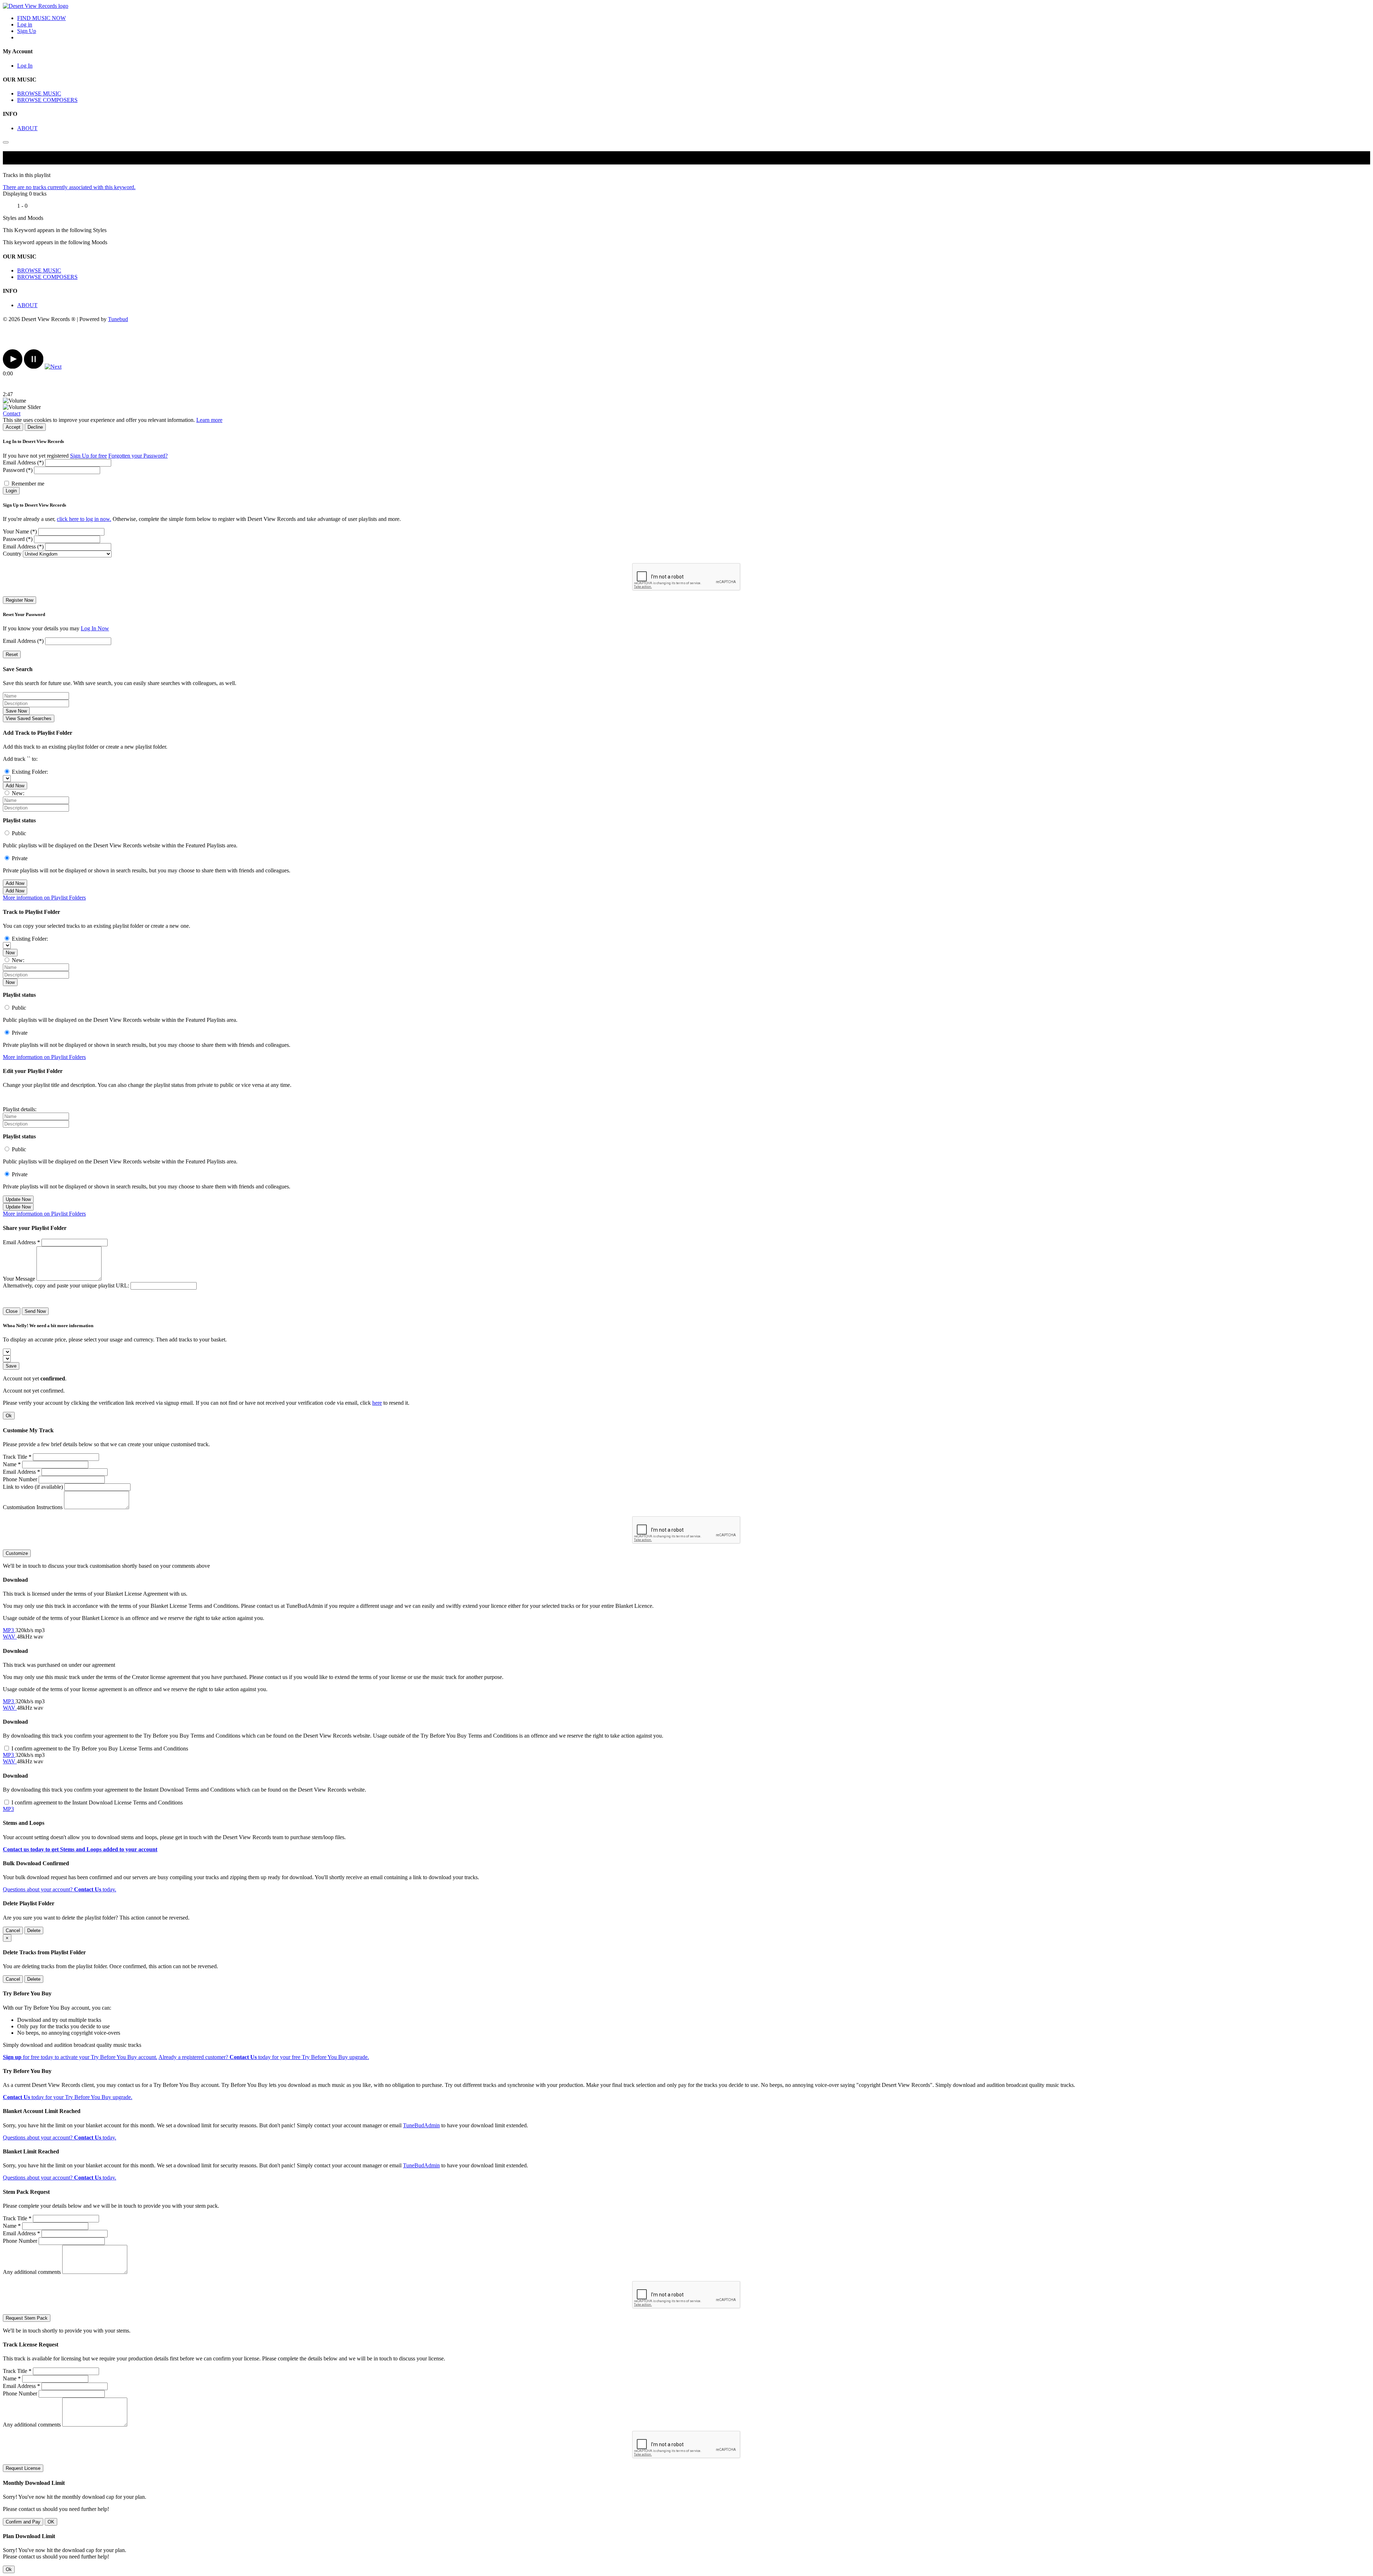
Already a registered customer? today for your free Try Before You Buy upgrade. (264, 2057)
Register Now (19, 600)
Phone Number (20, 1479)
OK (51, 2522)
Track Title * (17, 1457)
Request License (23, 2468)
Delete (34, 1930)
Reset (12, 654)
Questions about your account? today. (60, 1889)
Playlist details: (20, 1109)
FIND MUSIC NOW (41, 18)
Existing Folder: (30, 772)
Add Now (15, 786)
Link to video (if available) (33, 1487)
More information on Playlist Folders (44, 898)
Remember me (28, 484)
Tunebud (118, 319)
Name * (12, 1464)
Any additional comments (32, 2272)
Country (12, 554)
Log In (25, 66)
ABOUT (27, 128)
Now (10, 953)
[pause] (34, 367)
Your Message (19, 1279)
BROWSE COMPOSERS (47, 100)
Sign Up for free (88, 456)
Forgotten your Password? (138, 456)
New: (18, 793)
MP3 (9, 1630)
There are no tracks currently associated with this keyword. (69, 187)
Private (20, 858)
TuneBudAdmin (421, 2125)
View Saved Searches (29, 718)
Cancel (13, 1930)
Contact (12, 413)
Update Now (18, 1199)
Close (12, 1311)
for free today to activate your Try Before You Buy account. (80, 2057)
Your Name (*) (20, 531)
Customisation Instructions (33, 1507)
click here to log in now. (84, 519)
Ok (9, 1416)
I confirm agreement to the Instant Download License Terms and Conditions (97, 1802)
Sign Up (27, 31)
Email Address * (21, 1242)
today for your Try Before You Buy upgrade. (68, 2097)
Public (19, 833)
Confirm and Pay (23, 2522)
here (377, 1403)
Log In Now (95, 628)
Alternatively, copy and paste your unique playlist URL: (66, 1285)
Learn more (209, 420)
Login (11, 491)
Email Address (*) (23, 462)
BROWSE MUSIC (39, 93)
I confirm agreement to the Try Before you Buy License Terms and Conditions (100, 1748)
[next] (53, 367)
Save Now (16, 711)
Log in (25, 24)
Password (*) (18, 470)
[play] (13, 367)
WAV (10, 1637)
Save (11, 1366)
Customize (17, 1553)
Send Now (35, 1311)
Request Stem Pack (27, 2318)
